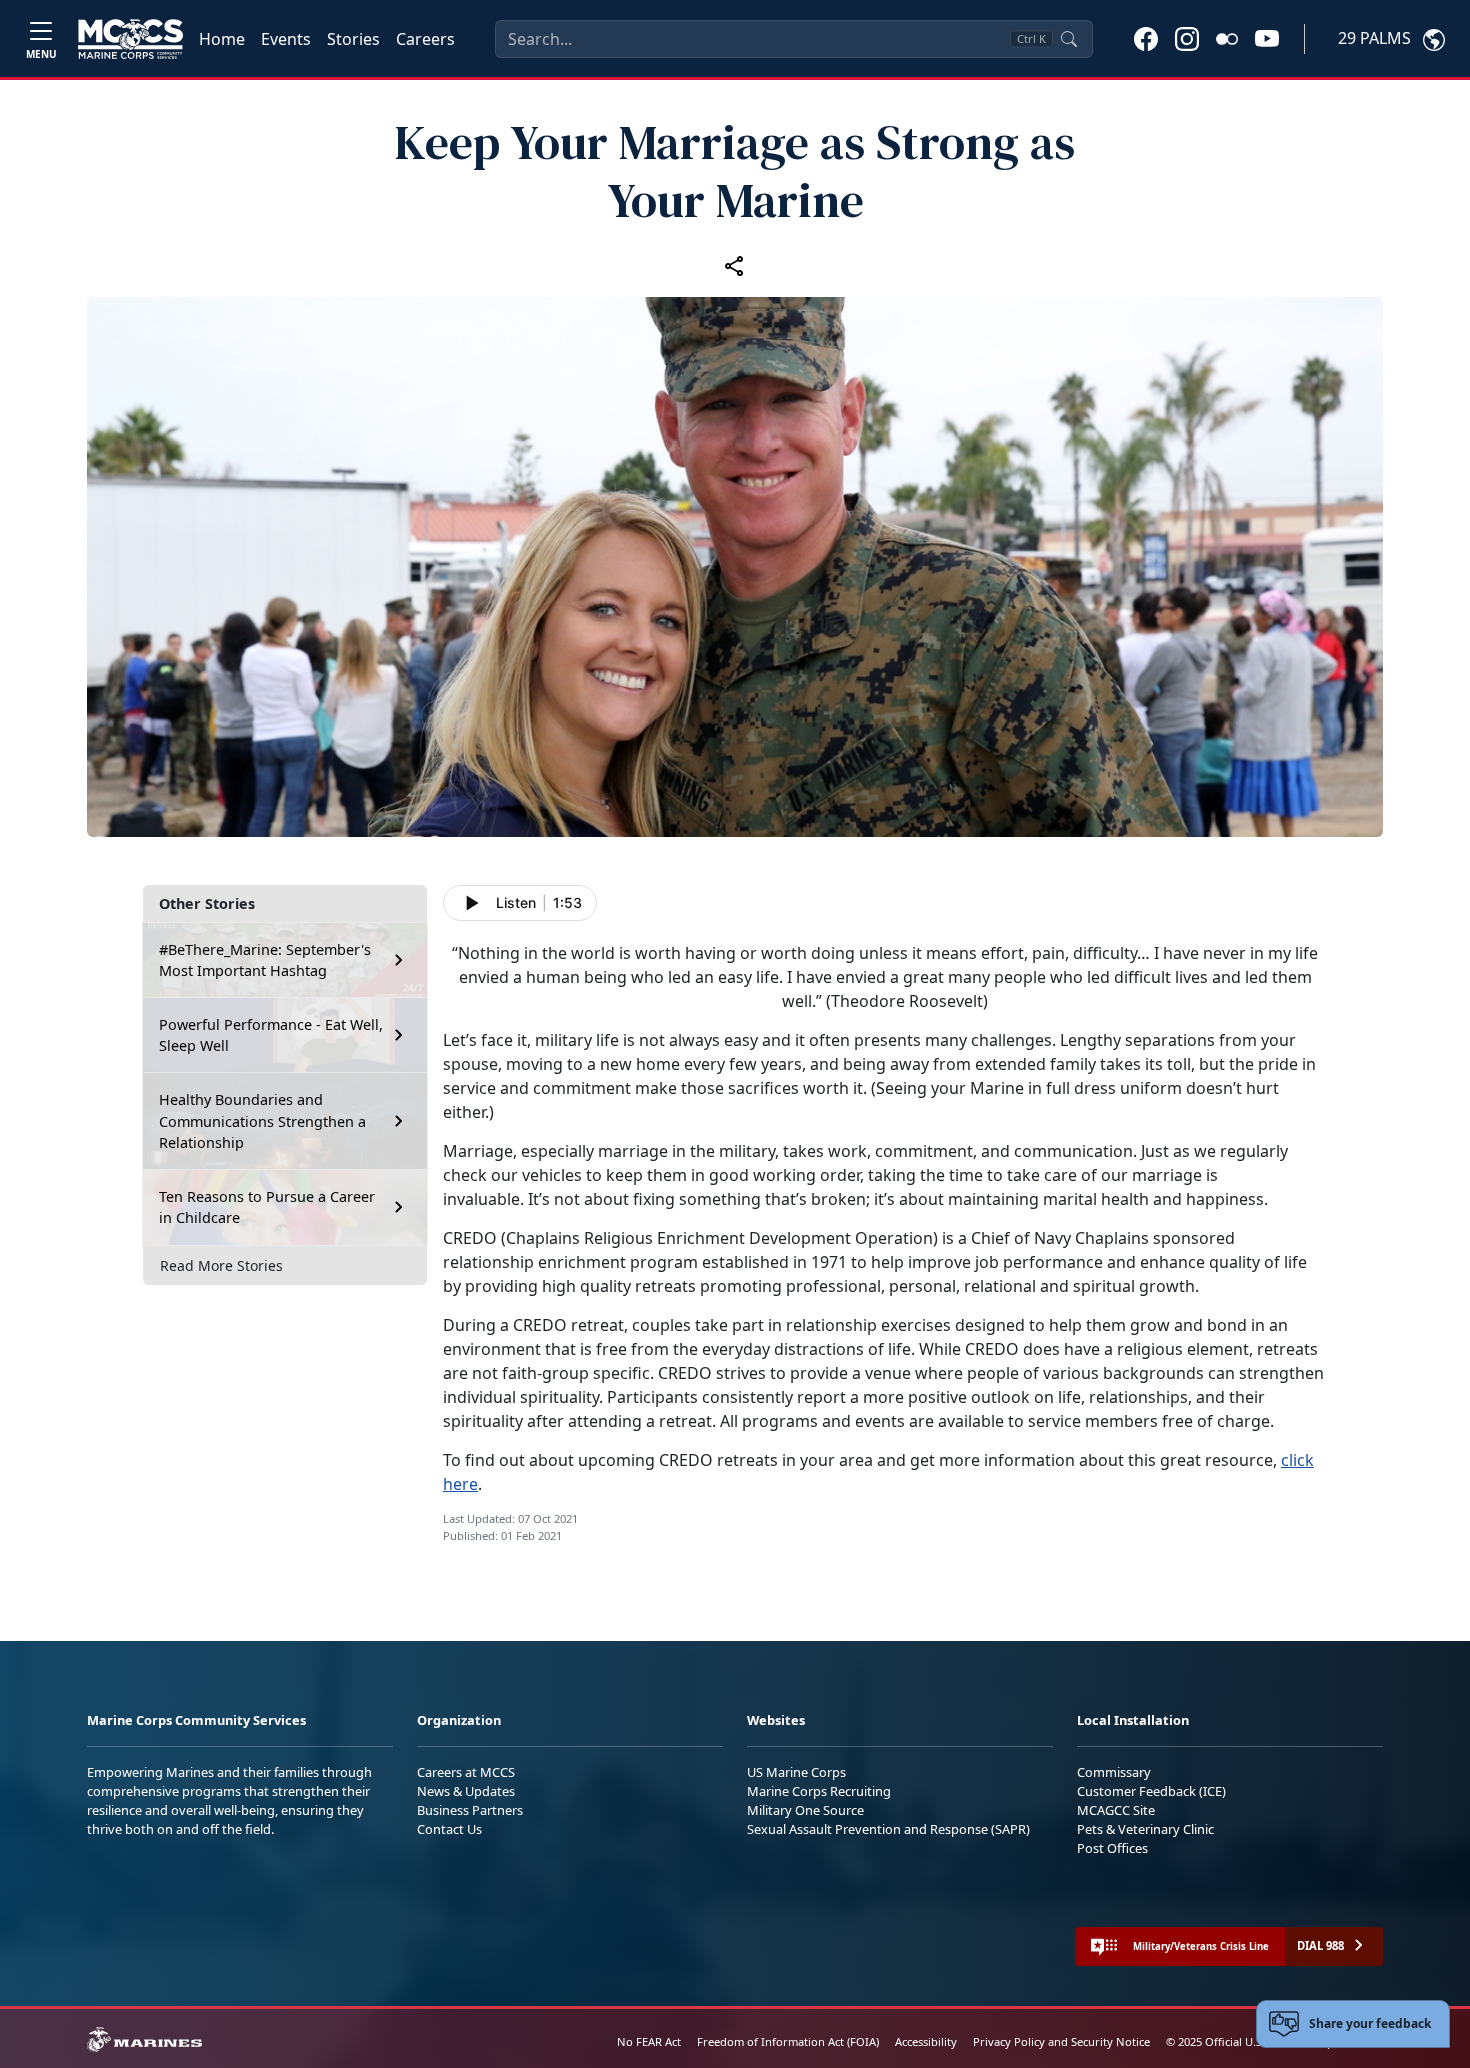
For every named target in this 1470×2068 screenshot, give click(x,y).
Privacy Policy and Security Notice (1061, 2041)
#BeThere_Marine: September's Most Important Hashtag (265, 960)
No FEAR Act (649, 2041)
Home (222, 39)
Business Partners (470, 1810)
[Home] (130, 39)
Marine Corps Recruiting (819, 1791)
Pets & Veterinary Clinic (1145, 1829)
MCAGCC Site (1116, 1810)
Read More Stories (221, 1265)
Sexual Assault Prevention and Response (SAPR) (888, 1829)
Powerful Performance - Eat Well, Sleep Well (271, 1035)
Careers (425, 39)
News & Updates (466, 1791)
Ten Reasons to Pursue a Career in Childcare (267, 1207)
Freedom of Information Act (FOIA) (788, 2041)
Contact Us (449, 1829)
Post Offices (1112, 1848)
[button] (1146, 38)
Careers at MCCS (466, 1772)
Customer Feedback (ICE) (1151, 1791)
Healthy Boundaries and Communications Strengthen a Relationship (262, 1121)
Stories (353, 39)
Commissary (1114, 1772)
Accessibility (926, 2041)
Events (286, 39)
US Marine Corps (796, 1772)
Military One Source (805, 1810)
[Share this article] (735, 265)
